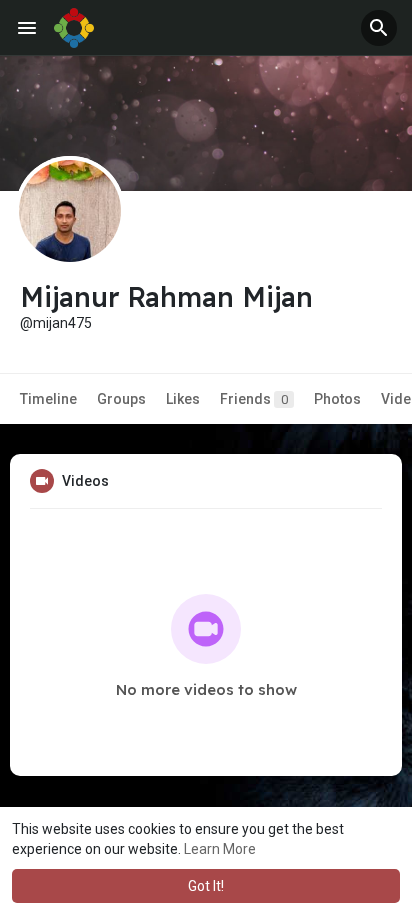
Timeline (48, 399)
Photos (337, 399)
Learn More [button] (220, 849)
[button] (379, 28)
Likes (183, 399)
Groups (121, 399)
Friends (254, 399)
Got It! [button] (206, 886)
